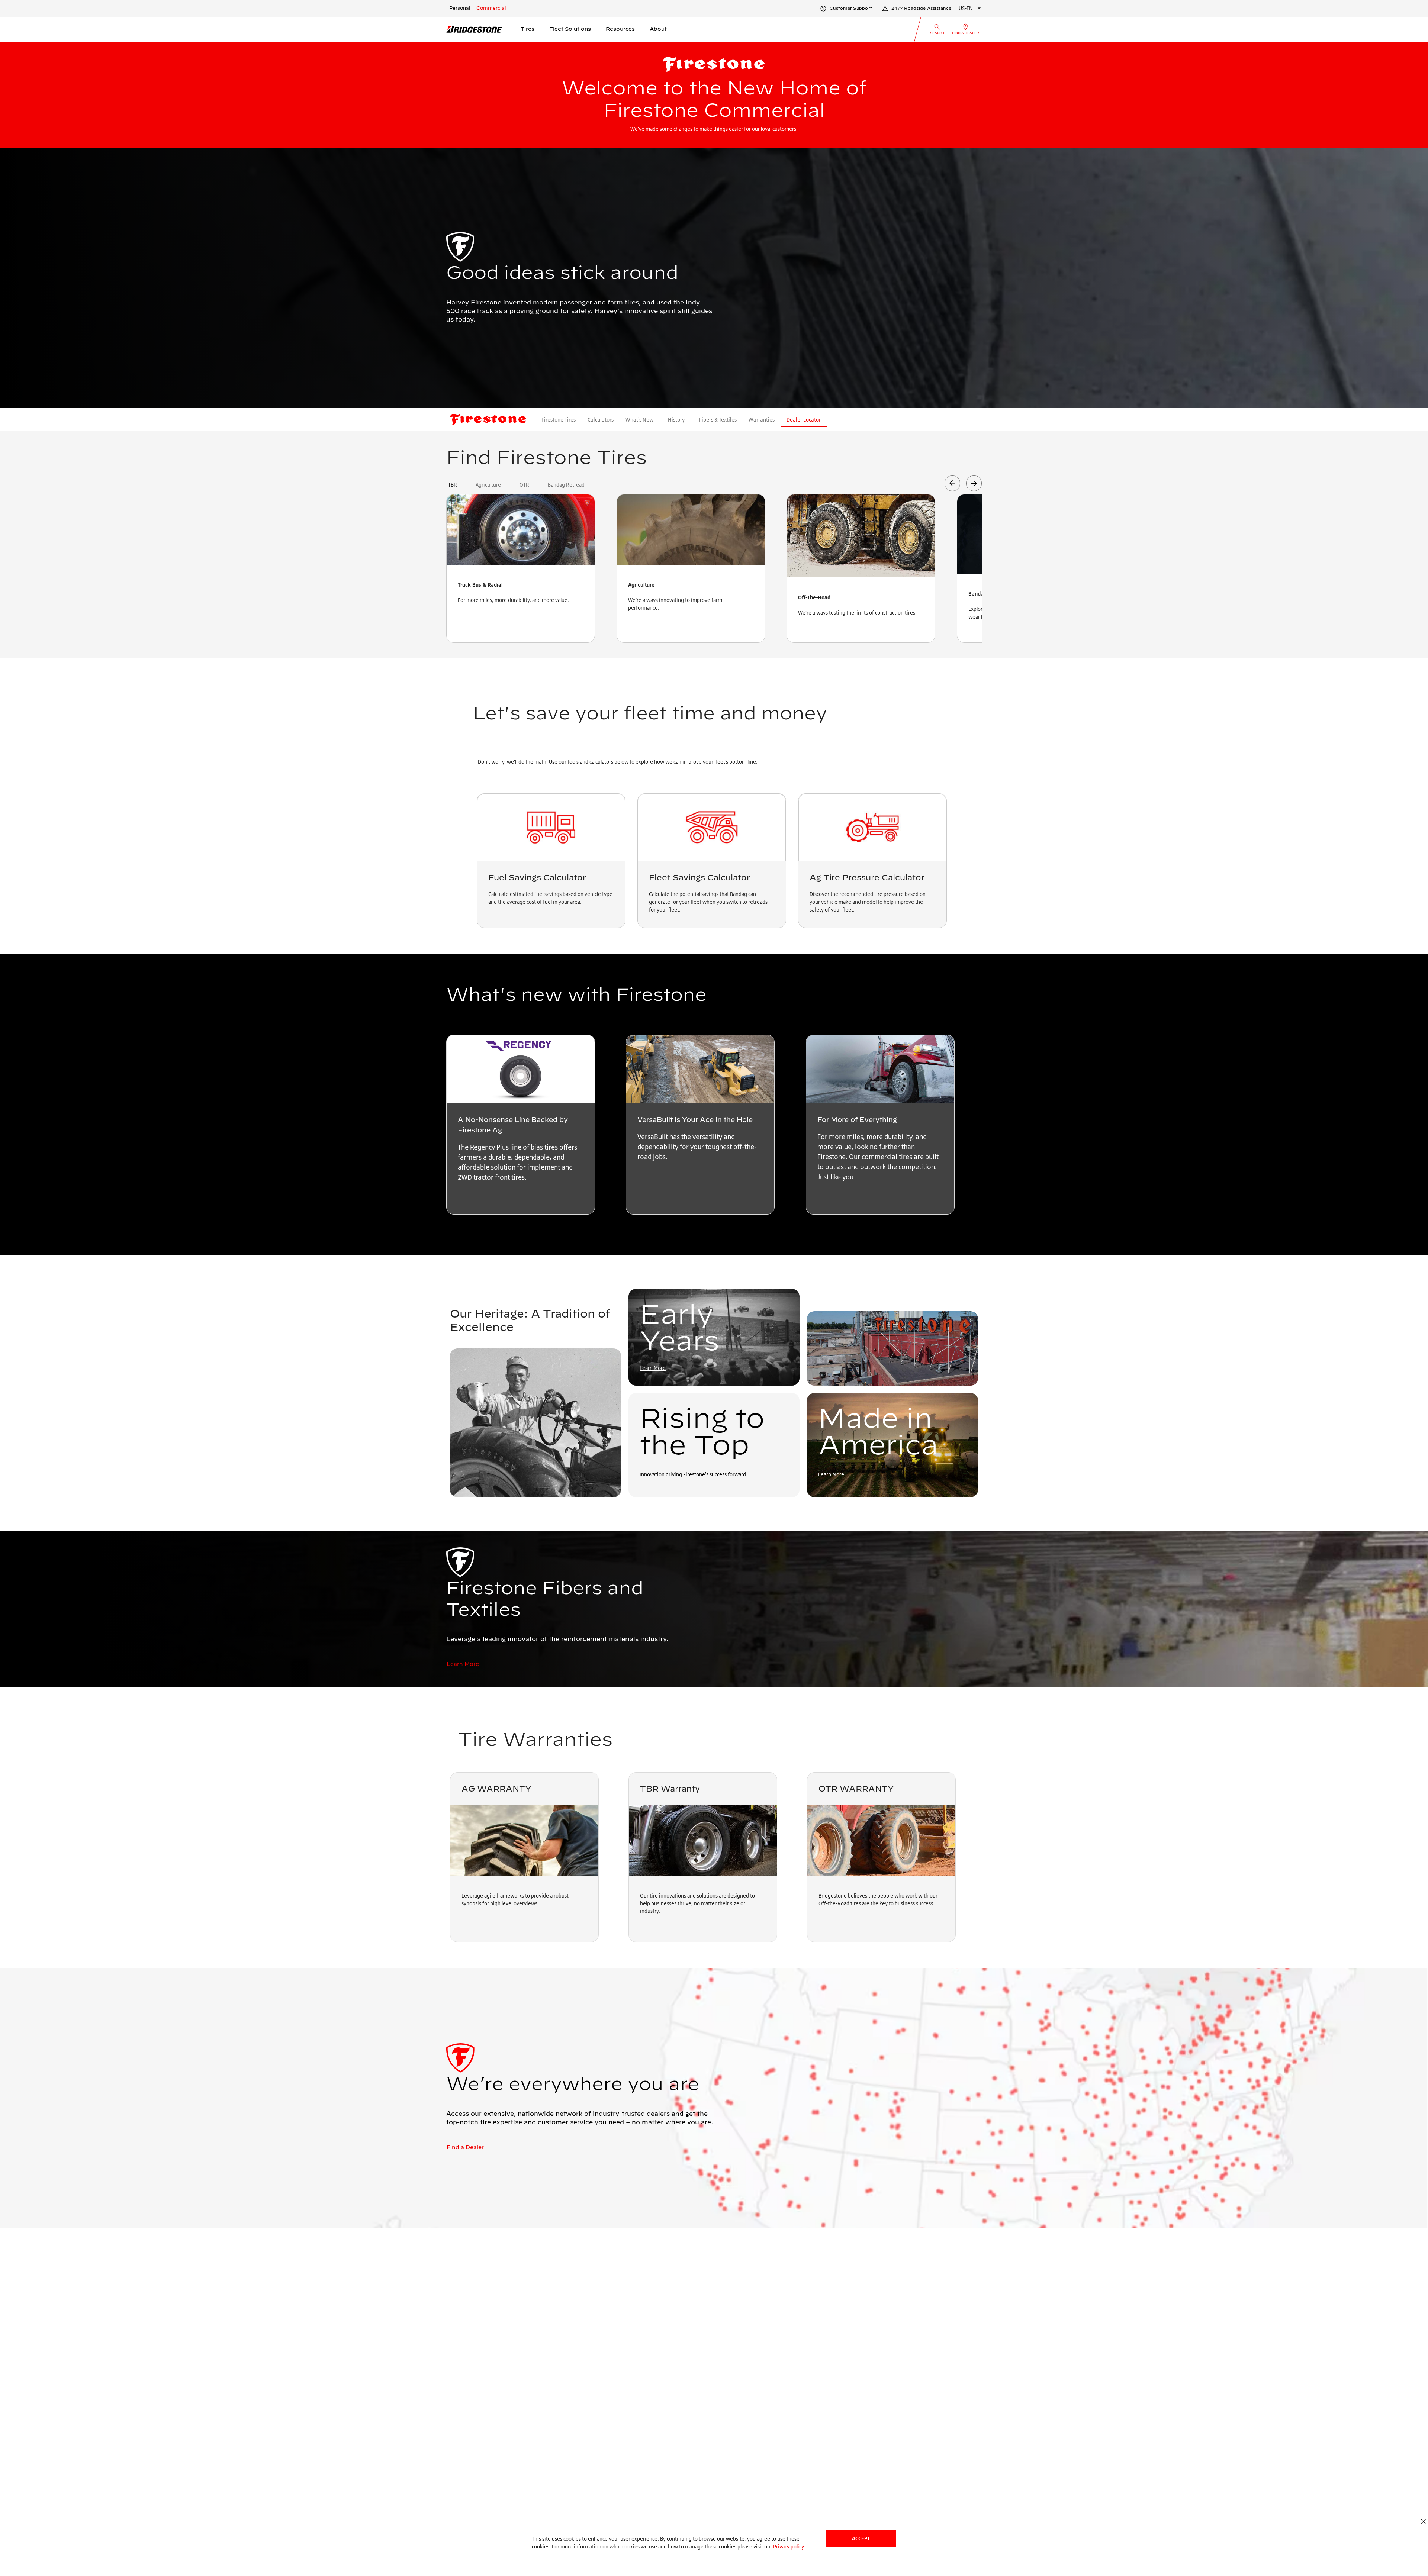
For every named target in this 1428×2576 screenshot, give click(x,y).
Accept (861, 2538)
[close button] (1423, 2522)
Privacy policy (789, 2546)
